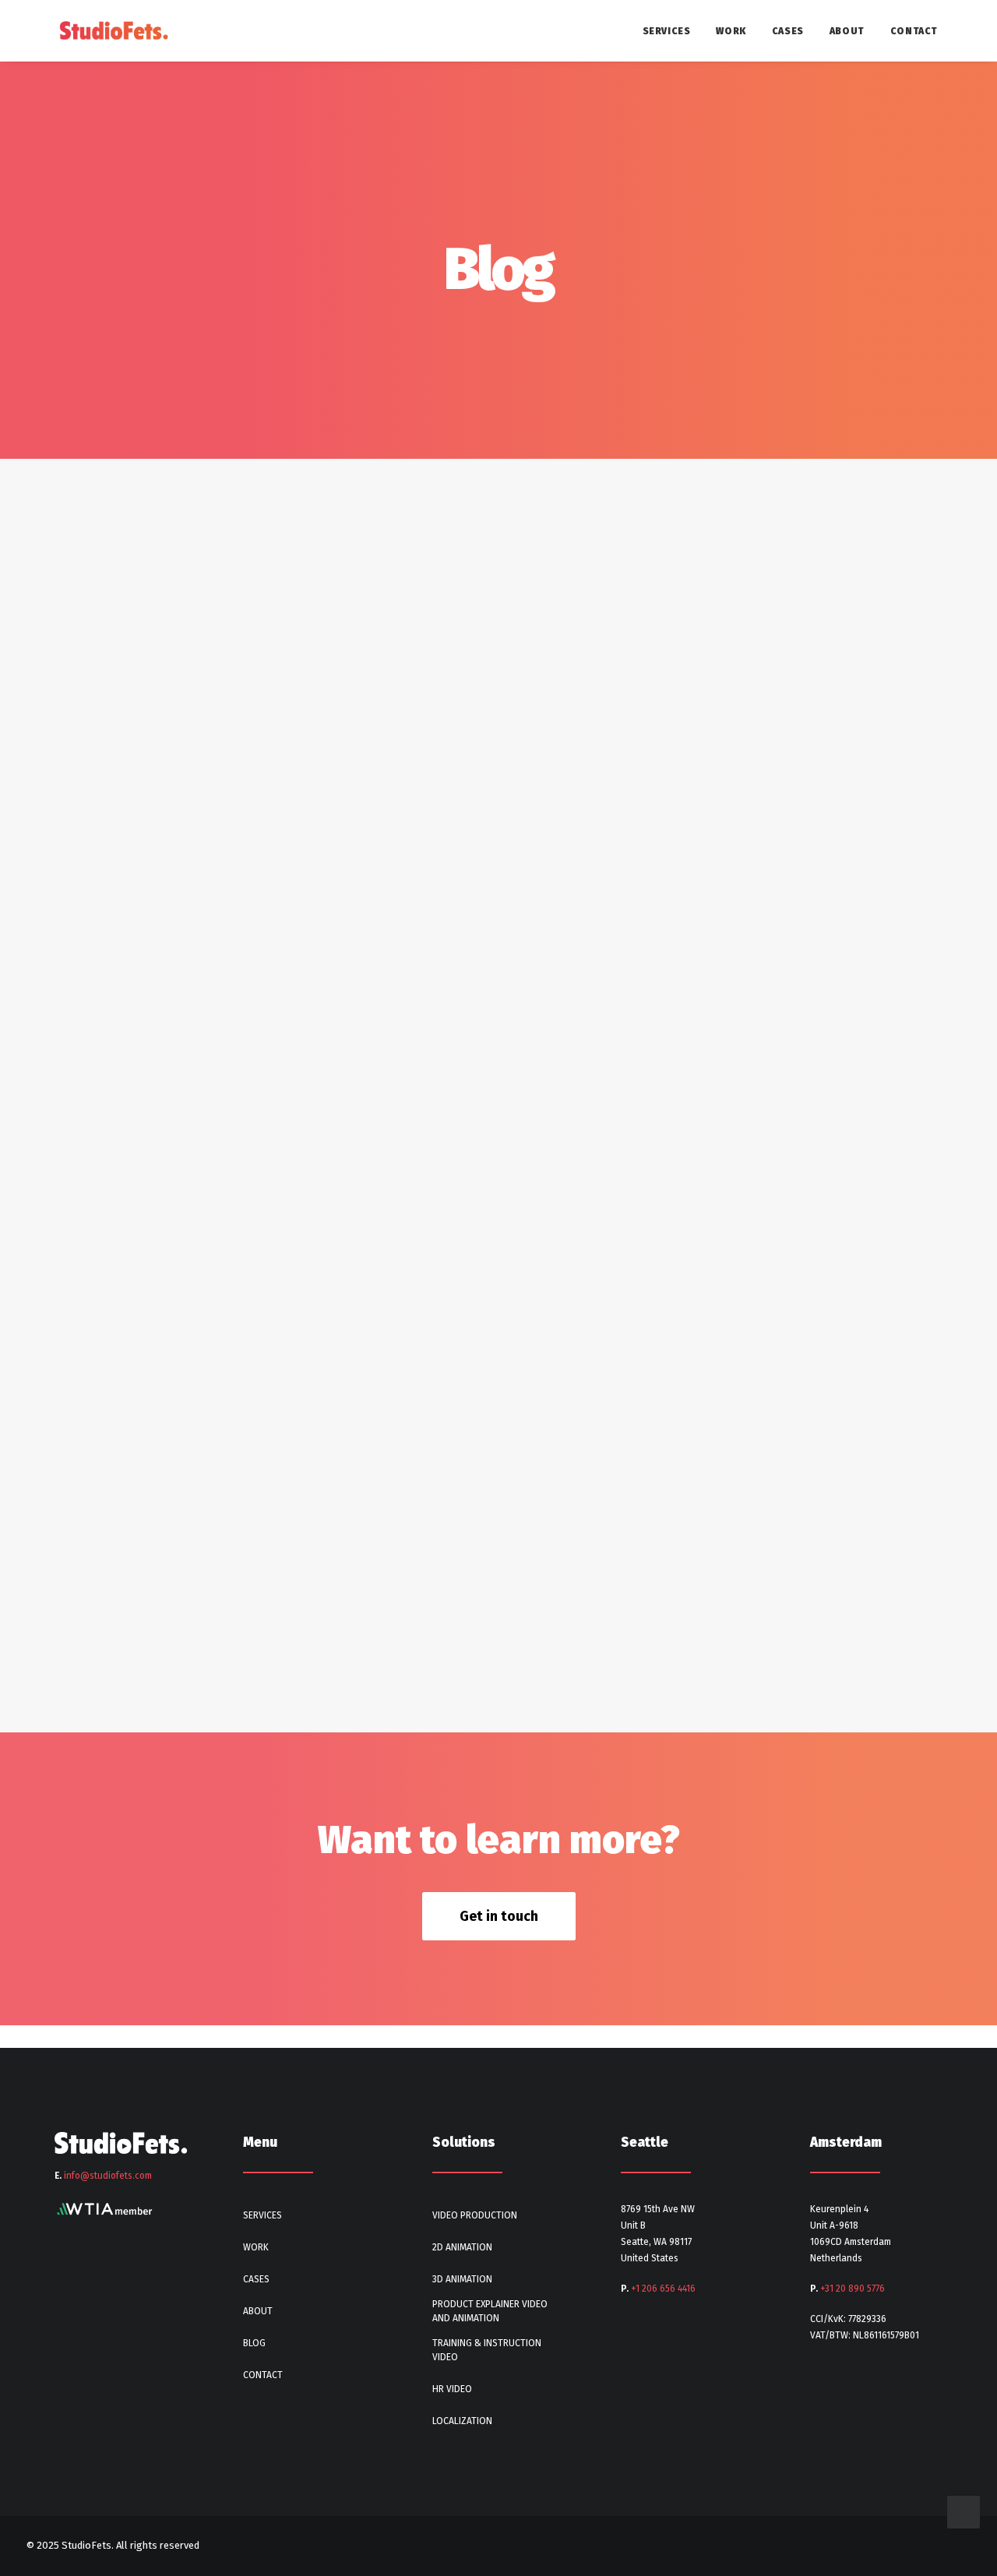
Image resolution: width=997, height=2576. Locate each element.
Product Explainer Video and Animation (490, 2311)
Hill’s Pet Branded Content (125, 1538)
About (847, 31)
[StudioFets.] (114, 31)
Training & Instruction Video (487, 2350)
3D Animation (462, 2279)
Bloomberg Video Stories (122, 1221)
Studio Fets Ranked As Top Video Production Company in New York (275, 1062)
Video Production (475, 2215)
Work (731, 31)
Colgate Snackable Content (130, 1380)
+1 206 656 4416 (663, 2289)
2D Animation (462, 2247)
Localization (462, 2421)
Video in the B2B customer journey (155, 903)
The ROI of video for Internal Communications (198, 744)
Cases (788, 31)
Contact (914, 31)
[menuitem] (672, 31)
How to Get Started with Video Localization (189, 585)
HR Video (452, 2389)
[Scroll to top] (964, 2511)
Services (667, 31)
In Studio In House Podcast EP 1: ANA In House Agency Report (252, 1644)
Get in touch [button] (499, 1916)
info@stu (108, 2176)
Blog (254, 2343)
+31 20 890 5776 (853, 2289)
